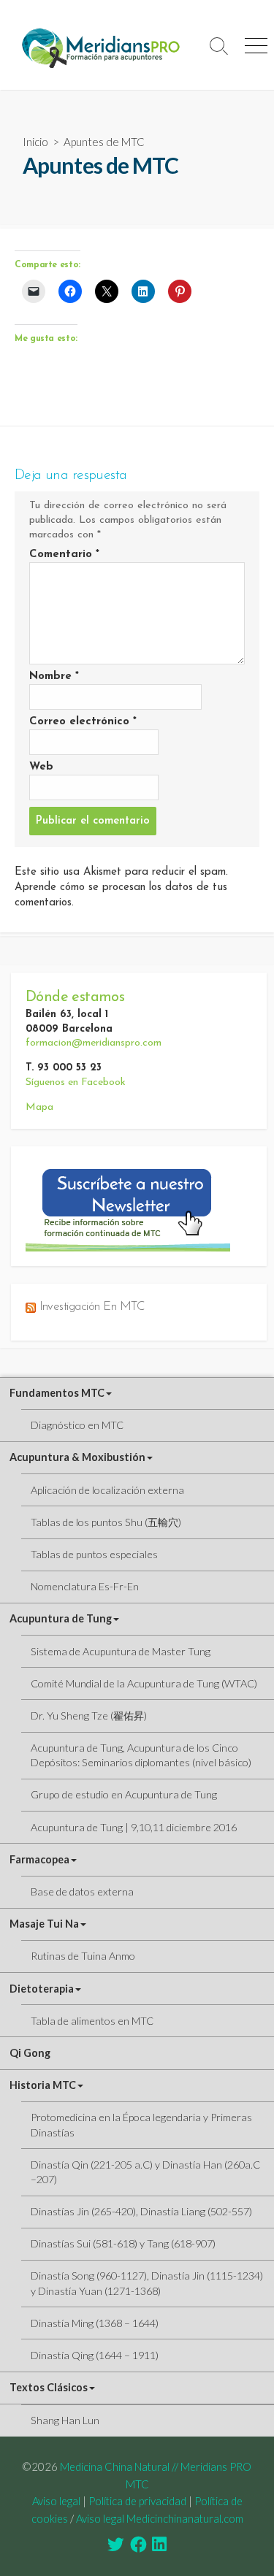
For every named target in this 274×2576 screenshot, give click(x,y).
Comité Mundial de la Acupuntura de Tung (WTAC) (144, 1683)
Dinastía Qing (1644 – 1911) (95, 2355)
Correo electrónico (83, 722)
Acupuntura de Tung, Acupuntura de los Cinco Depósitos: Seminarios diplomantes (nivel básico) (141, 1755)
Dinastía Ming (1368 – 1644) (95, 2323)
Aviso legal (56, 2501)
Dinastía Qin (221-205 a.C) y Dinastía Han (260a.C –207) (145, 2172)
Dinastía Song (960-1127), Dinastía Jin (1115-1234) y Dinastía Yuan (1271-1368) (147, 2283)
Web (41, 767)
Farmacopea (39, 1859)
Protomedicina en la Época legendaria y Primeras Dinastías (141, 2124)
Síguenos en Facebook (76, 1082)
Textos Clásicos (49, 2387)
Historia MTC (43, 2085)
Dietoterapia (42, 1989)
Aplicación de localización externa (107, 1490)
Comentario (64, 555)
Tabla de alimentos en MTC (92, 2021)
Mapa (39, 1107)
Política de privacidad (137, 2501)
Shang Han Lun (65, 2420)
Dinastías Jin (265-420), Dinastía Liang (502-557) (141, 2211)
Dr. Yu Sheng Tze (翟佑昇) (89, 1716)
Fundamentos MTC (57, 1393)
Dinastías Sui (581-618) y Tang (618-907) (123, 2243)
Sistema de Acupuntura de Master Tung (121, 1651)
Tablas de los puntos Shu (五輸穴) (106, 1522)
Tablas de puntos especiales (94, 1554)
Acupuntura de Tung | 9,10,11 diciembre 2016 (134, 1827)
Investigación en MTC (92, 1307)
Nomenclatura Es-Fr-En (85, 1586)
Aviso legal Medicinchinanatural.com (160, 2518)
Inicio (35, 142)
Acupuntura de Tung (61, 1618)
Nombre (54, 676)
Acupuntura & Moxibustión (77, 1457)
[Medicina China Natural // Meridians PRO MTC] (100, 45)
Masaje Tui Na (44, 1924)
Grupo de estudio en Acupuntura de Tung (124, 1794)
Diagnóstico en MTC (77, 1425)
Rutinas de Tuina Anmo (83, 1956)
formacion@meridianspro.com (94, 1043)
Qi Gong (30, 2053)
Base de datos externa (82, 1891)
